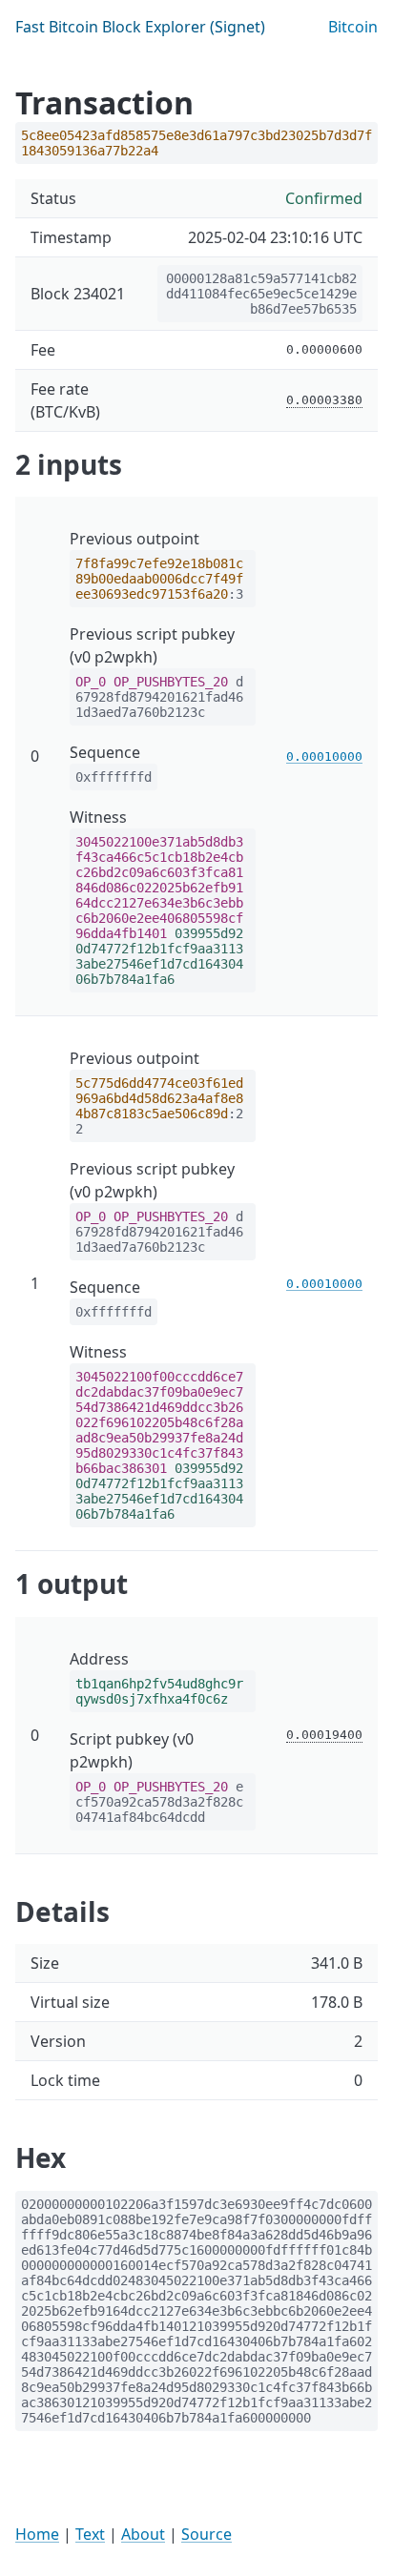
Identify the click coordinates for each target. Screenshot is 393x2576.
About (143, 2534)
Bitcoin (353, 27)
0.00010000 (324, 756)
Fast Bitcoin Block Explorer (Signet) (140, 27)
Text (90, 2534)
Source (207, 2534)
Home (37, 2534)
